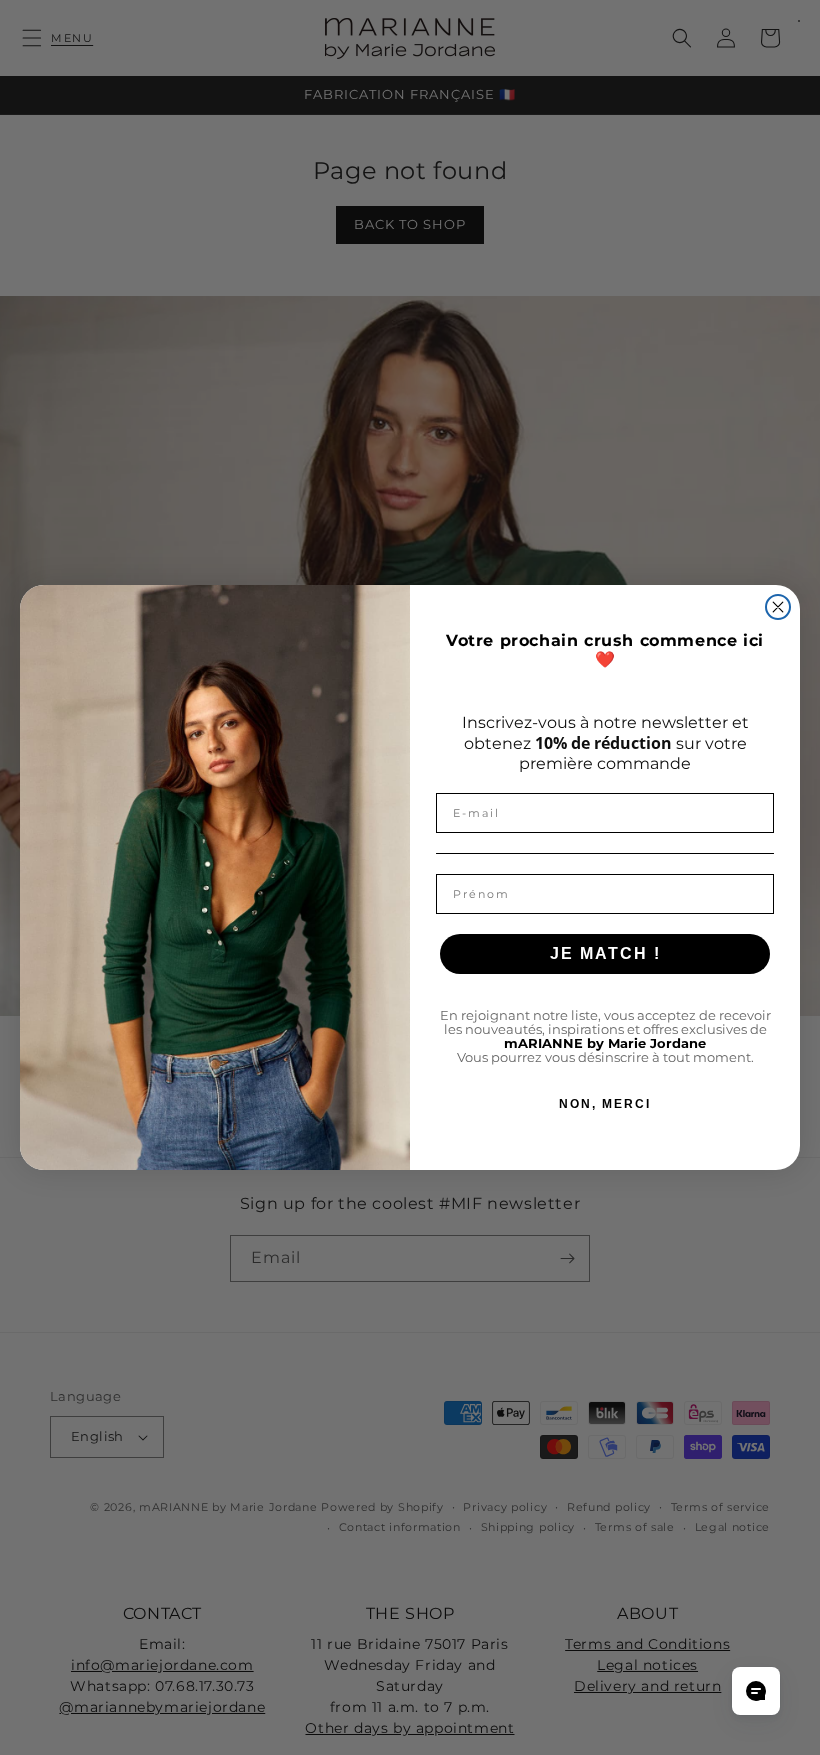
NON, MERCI (605, 1104)
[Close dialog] (778, 607)
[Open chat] (756, 1691)
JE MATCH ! (605, 953)
